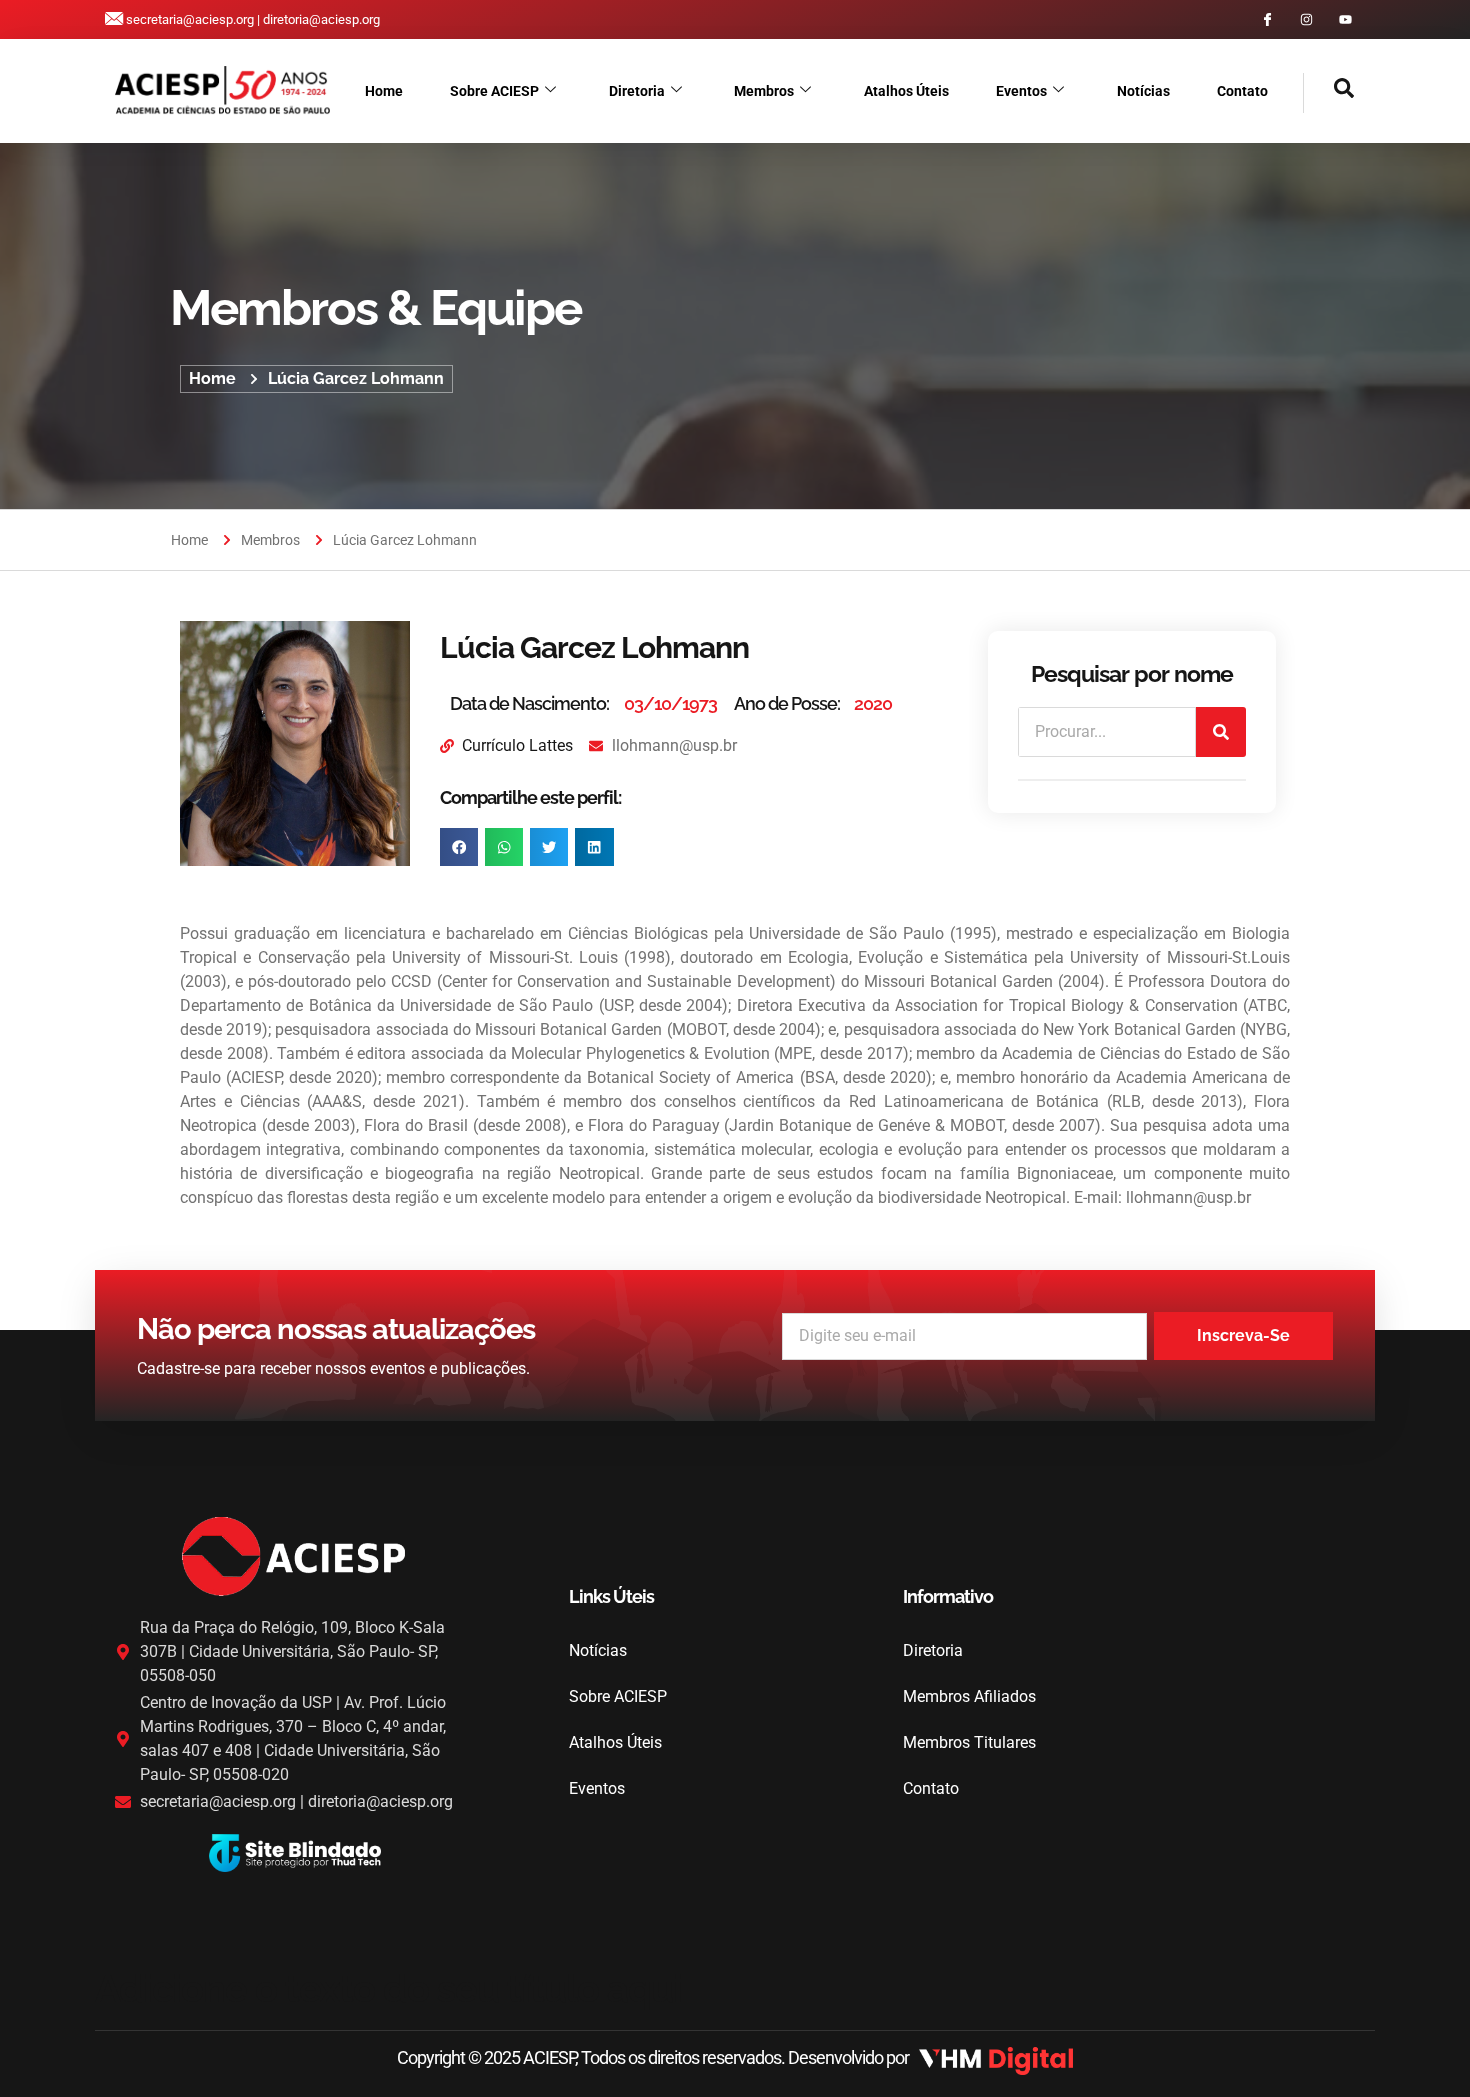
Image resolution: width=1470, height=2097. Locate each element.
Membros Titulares (969, 1742)
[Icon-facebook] (1267, 19)
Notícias (1143, 91)
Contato (1242, 91)
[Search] (1221, 732)
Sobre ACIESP (494, 91)
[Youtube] (1345, 19)
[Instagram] (1306, 19)
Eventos (1021, 91)
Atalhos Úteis (906, 91)
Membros (764, 91)
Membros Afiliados (969, 1696)
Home (384, 91)
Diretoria (637, 91)
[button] (1329, 93)
